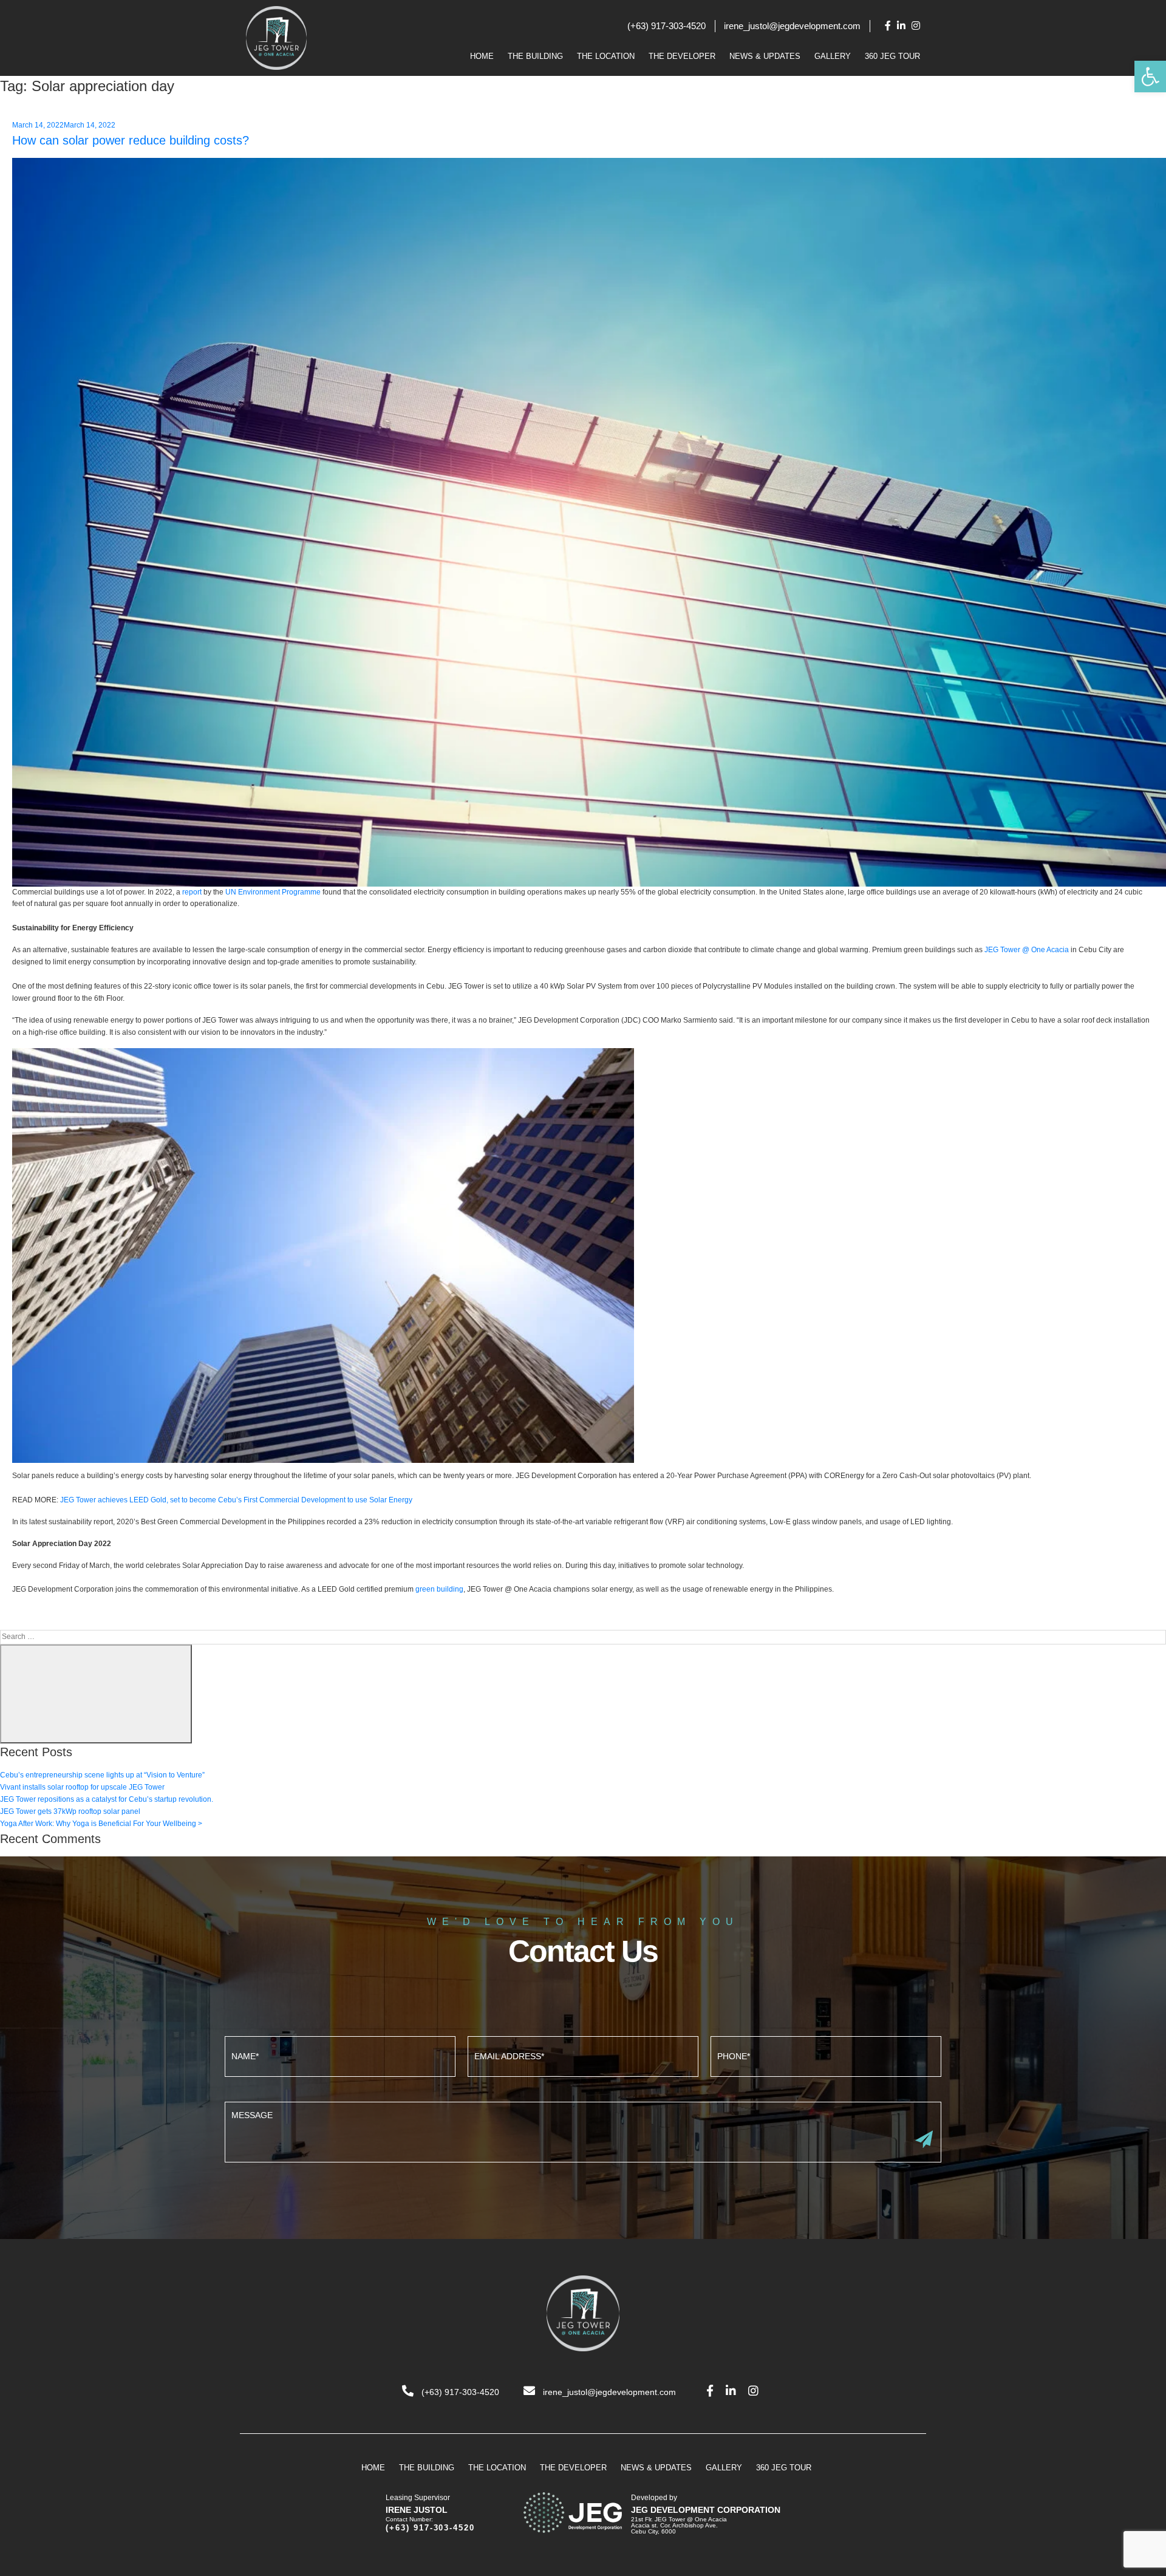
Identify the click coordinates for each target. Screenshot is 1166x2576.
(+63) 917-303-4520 (667, 26)
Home (482, 56)
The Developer (682, 56)
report (192, 892)
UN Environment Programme (273, 892)
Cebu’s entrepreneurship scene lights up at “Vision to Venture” (102, 1775)
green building (439, 1589)
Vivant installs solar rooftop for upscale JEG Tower (82, 1787)
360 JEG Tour (892, 56)
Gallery (833, 56)
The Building (535, 56)
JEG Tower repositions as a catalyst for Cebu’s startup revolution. (107, 1799)
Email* (583, 2055)
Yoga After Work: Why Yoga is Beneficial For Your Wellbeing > (101, 1824)
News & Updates (765, 56)
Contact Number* (826, 2055)
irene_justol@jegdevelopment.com (792, 26)
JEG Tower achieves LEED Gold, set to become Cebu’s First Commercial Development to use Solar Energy (237, 1500)
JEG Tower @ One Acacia (1027, 950)
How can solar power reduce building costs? (131, 140)
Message (583, 2131)
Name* (340, 2055)
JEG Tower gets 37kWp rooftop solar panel (70, 1811)
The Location (606, 56)
